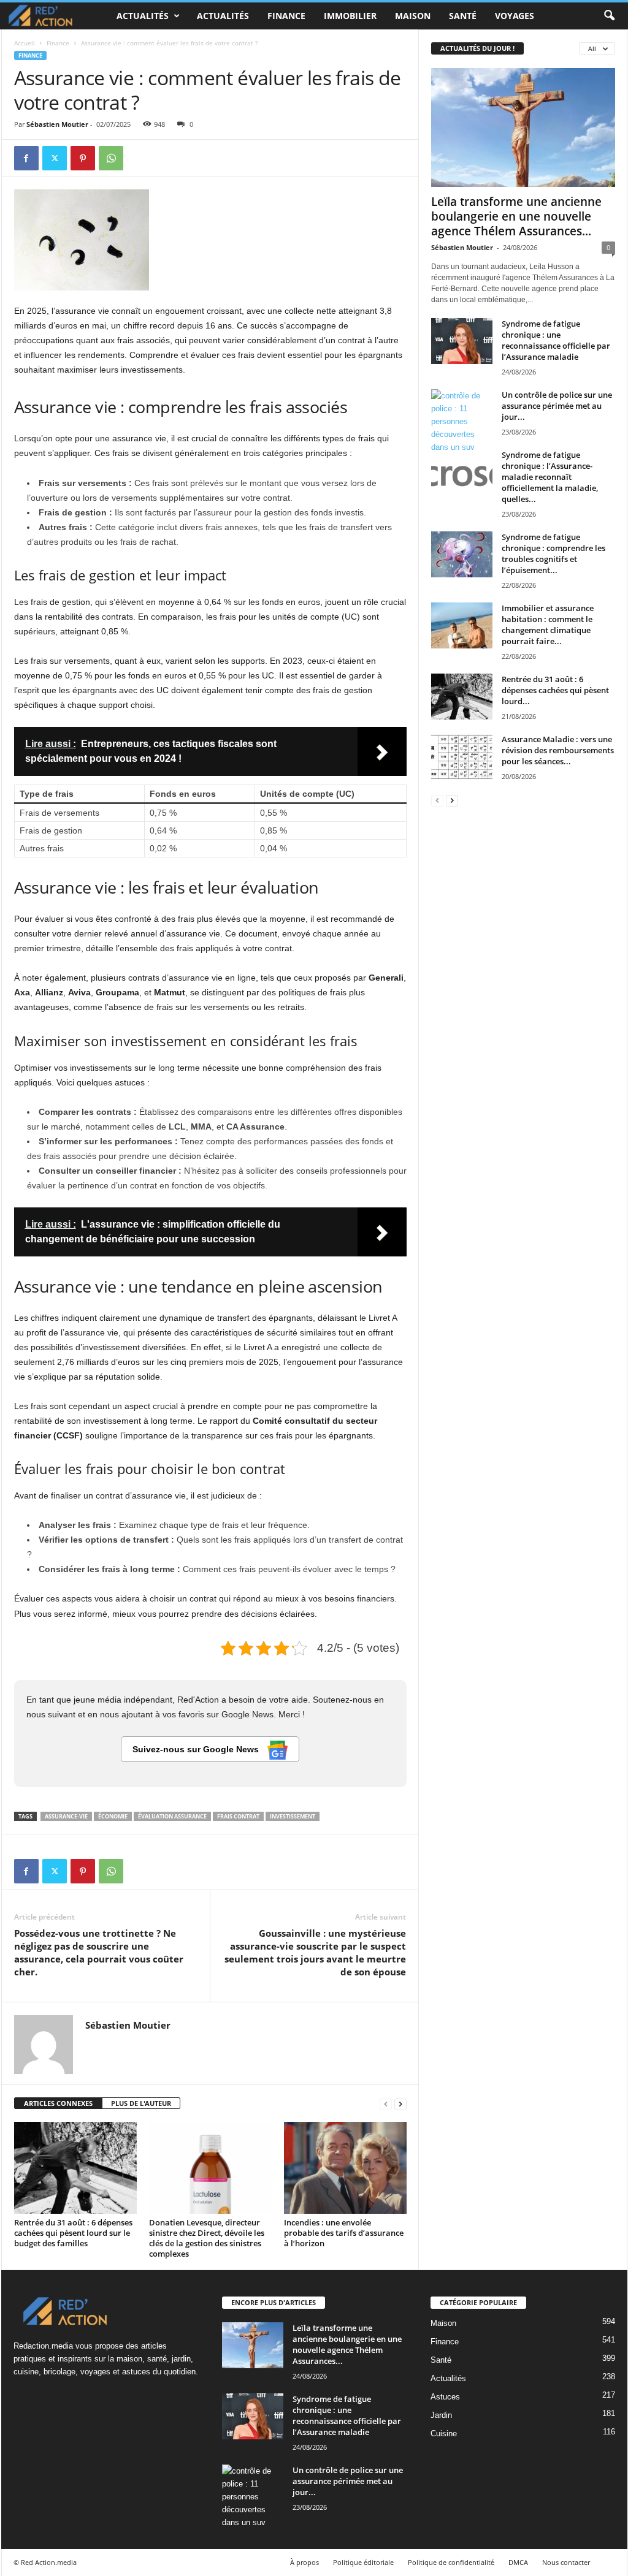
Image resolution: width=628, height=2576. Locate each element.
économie (113, 1816)
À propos (304, 2562)
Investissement (293, 1816)
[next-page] (400, 2104)
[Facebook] (26, 158)
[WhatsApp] (111, 158)
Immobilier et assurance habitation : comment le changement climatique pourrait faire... (548, 625)
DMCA (518, 2562)
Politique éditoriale (363, 2562)
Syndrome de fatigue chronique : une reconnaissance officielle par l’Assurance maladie (556, 340)
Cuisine (444, 2434)
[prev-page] (386, 2104)
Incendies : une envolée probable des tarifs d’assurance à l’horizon (344, 2233)
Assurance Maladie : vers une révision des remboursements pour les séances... (558, 750)
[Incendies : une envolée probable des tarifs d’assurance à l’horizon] (345, 2168)
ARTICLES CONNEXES (58, 2103)
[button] (609, 16)
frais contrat (238, 1816)
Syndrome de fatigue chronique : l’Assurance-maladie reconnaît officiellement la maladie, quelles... (550, 477)
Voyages (515, 16)
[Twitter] (55, 158)
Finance (286, 16)
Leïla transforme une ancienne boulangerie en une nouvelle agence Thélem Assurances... (516, 216)
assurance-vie (66, 1816)
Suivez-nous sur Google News (197, 1749)
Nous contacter (566, 2562)
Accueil (25, 43)
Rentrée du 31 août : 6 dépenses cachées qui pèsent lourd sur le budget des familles (73, 2233)
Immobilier (350, 16)
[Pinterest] (83, 158)
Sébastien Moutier (57, 124)
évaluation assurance (172, 1816)
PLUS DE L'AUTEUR (141, 2103)
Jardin (441, 2415)
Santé (463, 16)
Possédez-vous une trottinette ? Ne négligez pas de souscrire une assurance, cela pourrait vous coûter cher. (99, 1952)
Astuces (445, 2397)
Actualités (143, 16)
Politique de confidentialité (451, 2562)
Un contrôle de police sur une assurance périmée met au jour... (557, 406)
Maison (413, 16)
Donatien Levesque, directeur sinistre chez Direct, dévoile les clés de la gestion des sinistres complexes (207, 2238)
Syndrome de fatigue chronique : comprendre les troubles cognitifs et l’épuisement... (553, 553)
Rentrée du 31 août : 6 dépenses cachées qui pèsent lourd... (555, 690)
